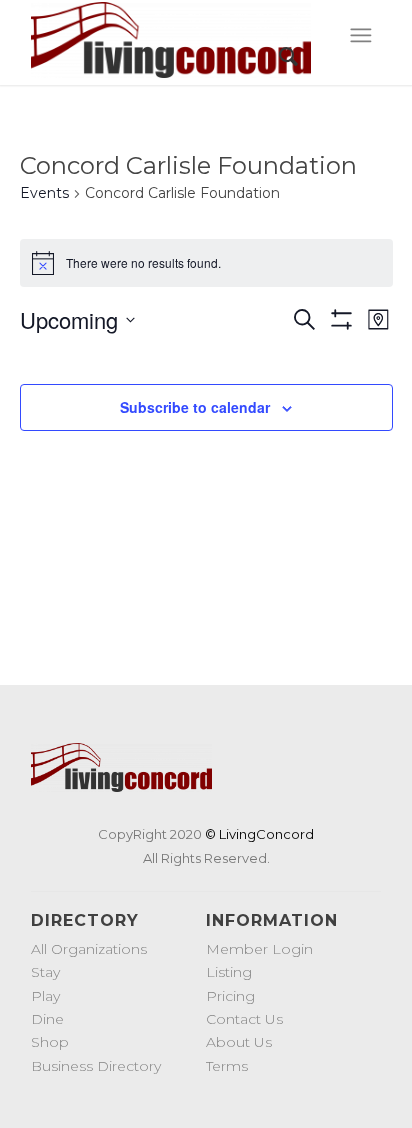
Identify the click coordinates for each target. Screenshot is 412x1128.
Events (44, 193)
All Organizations (89, 949)
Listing (229, 972)
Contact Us (244, 1019)
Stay (45, 972)
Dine (47, 1019)
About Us (239, 1042)
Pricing (230, 996)
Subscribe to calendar (195, 407)
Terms (227, 1066)
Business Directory (96, 1066)
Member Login (259, 949)
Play (45, 996)
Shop (50, 1042)
